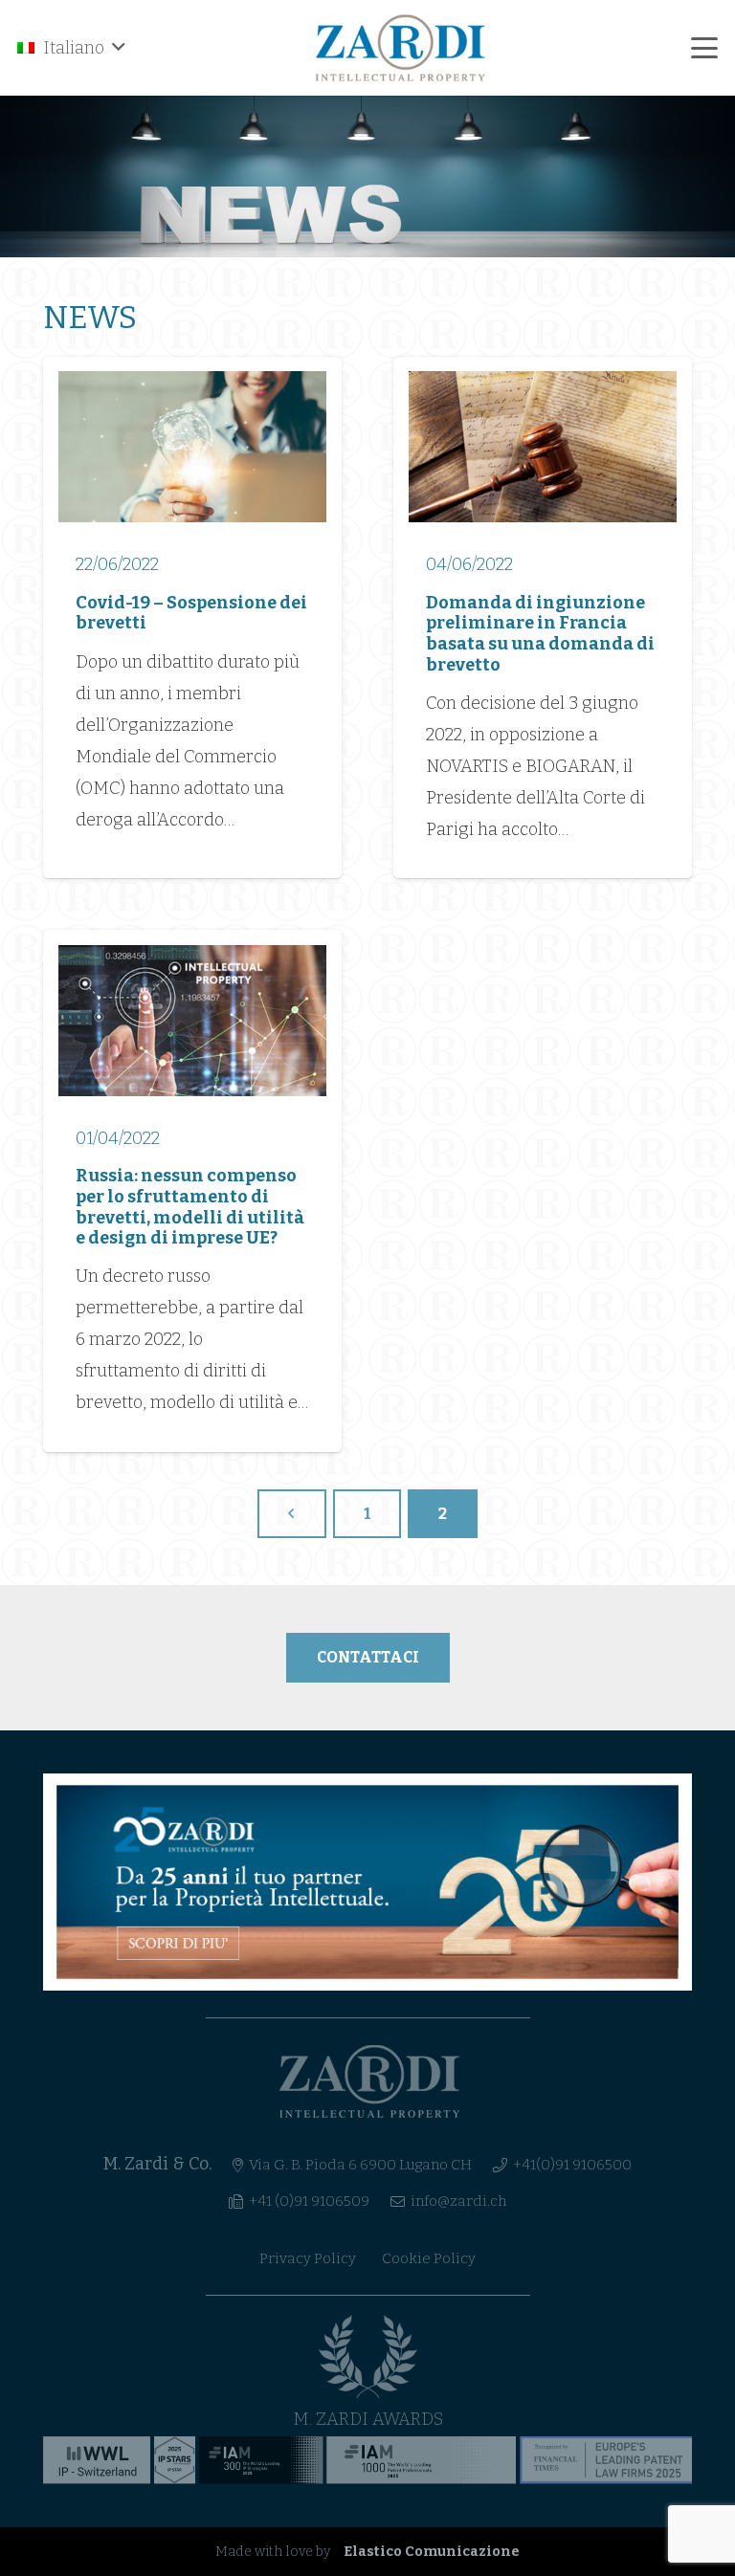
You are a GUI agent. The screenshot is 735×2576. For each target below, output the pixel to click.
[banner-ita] (367, 1882)
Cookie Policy (429, 2258)
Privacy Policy (308, 2258)
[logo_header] (401, 48)
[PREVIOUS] (292, 1514)
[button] (71, 48)
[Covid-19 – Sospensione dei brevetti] (192, 618)
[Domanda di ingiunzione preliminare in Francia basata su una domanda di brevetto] (543, 618)
